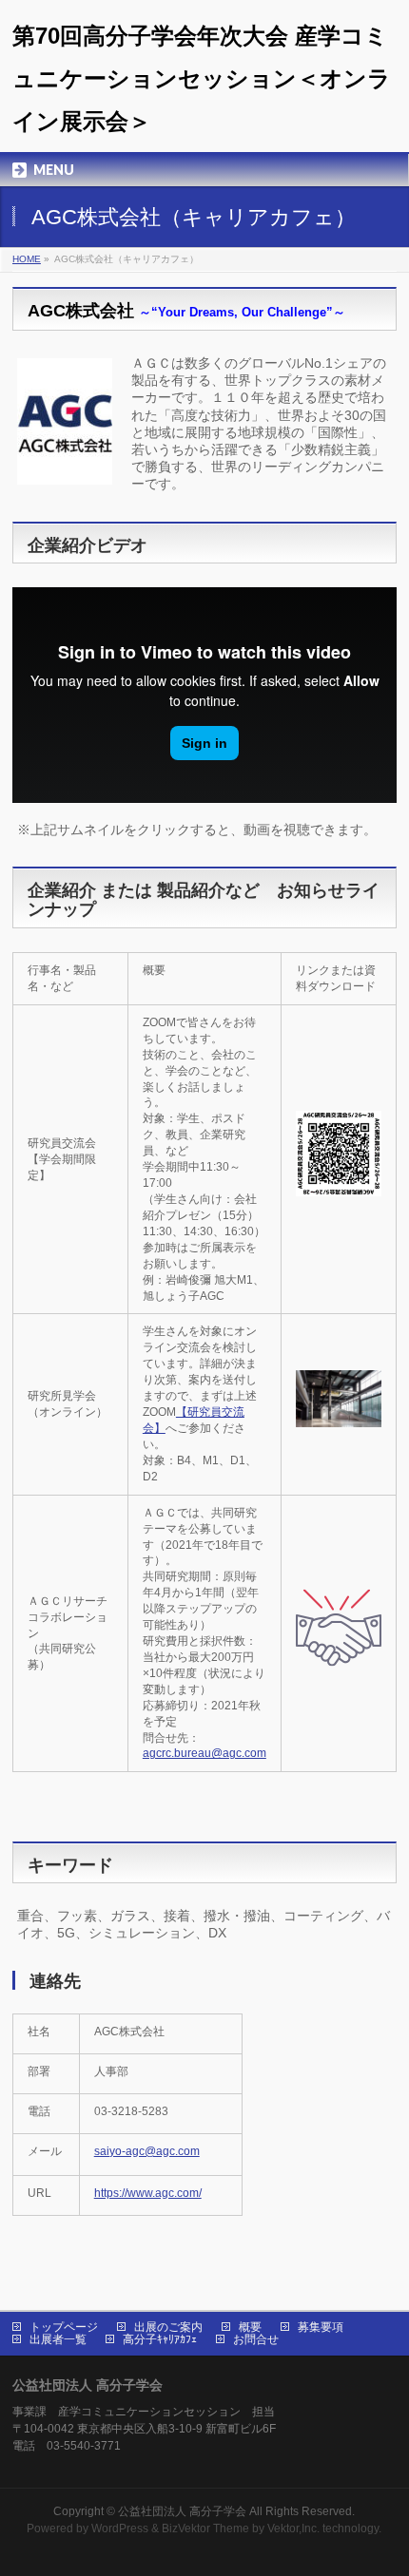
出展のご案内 (168, 2327)
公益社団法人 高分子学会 (182, 2511)
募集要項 (321, 2327)
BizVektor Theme (205, 2528)
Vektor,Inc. (293, 2528)
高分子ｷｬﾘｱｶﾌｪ (160, 2339)
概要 (250, 2327)
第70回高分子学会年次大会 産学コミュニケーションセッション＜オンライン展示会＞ (202, 78)
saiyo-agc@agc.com (147, 2151)
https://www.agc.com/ (148, 2193)
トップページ (64, 2327)
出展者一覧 (58, 2339)
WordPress (120, 2528)
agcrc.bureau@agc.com (204, 1753)
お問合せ (256, 2339)
